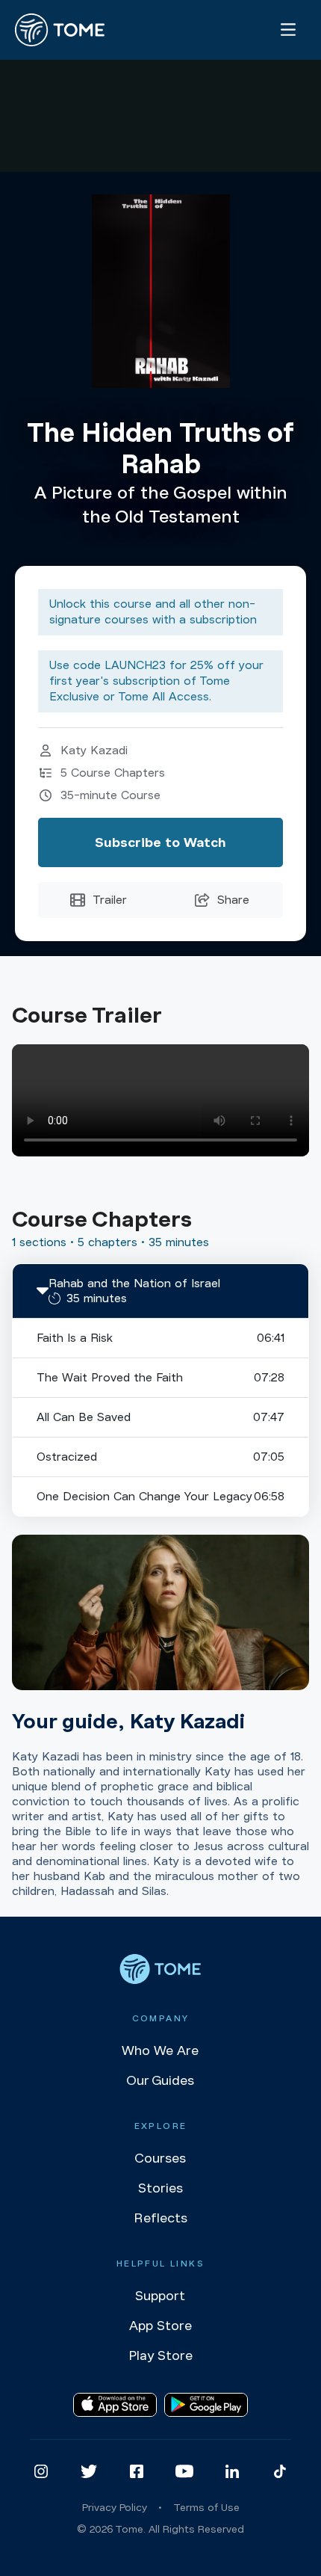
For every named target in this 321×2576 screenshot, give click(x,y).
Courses (160, 2158)
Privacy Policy (115, 2508)
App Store (160, 2326)
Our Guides (160, 2080)
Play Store (160, 2355)
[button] (160, 1291)
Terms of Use (206, 2508)
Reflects (160, 2218)
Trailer (110, 900)
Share (233, 900)
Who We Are (160, 2050)
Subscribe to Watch (160, 842)
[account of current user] (288, 30)
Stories (160, 2188)
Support (160, 2296)
